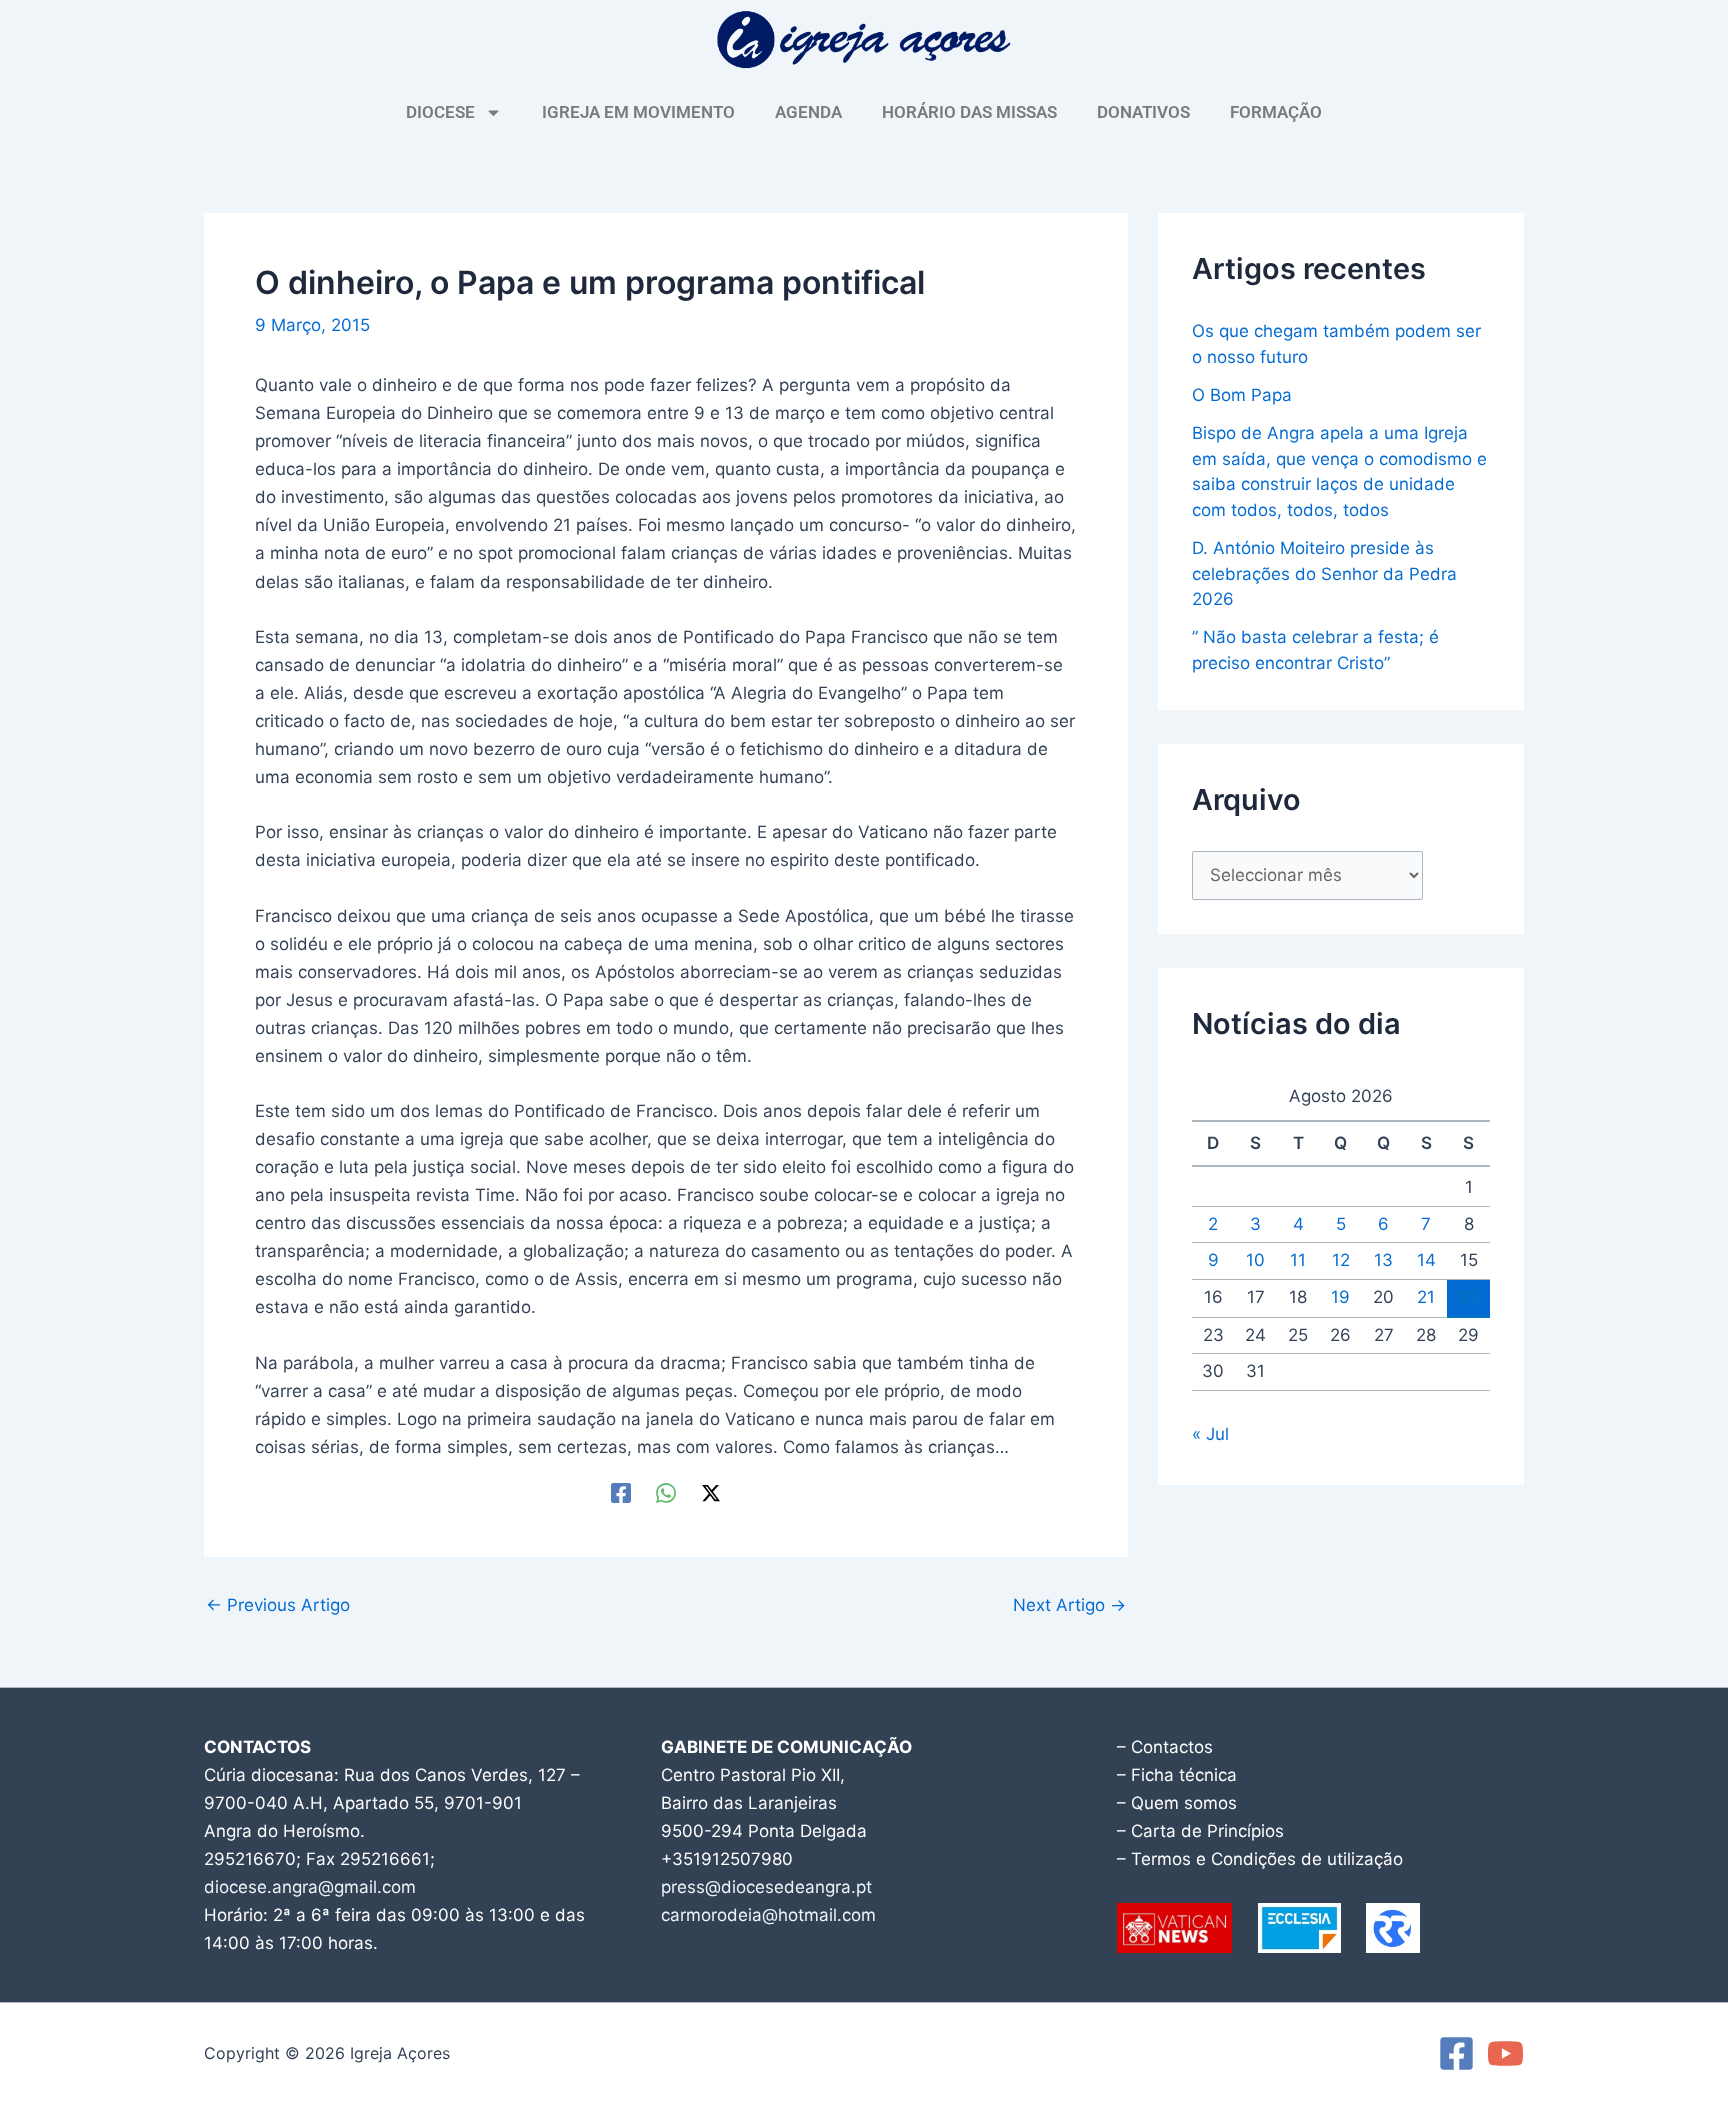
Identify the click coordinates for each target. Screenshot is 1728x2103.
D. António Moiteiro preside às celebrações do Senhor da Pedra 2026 (1324, 573)
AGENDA (808, 112)
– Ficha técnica (1177, 1775)
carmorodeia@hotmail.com (768, 1915)
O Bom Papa (1242, 395)
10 (1255, 1260)
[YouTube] (1505, 2053)
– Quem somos (1177, 1803)
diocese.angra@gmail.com (310, 1887)
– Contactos (1165, 1747)
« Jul (1210, 1434)
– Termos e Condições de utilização (1260, 1859)
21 (1426, 1297)
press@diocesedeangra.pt (766, 1887)
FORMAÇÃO (1276, 112)
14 (1426, 1260)
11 (1298, 1260)
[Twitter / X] (711, 1492)
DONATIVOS (1143, 112)
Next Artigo (1069, 1605)
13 (1383, 1260)
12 (1341, 1260)
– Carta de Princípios (1200, 1831)
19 (1340, 1297)
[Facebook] (621, 1492)
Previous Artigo (278, 1605)
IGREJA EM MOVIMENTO (638, 112)
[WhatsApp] (666, 1492)
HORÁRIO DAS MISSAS (969, 112)
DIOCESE (440, 112)
